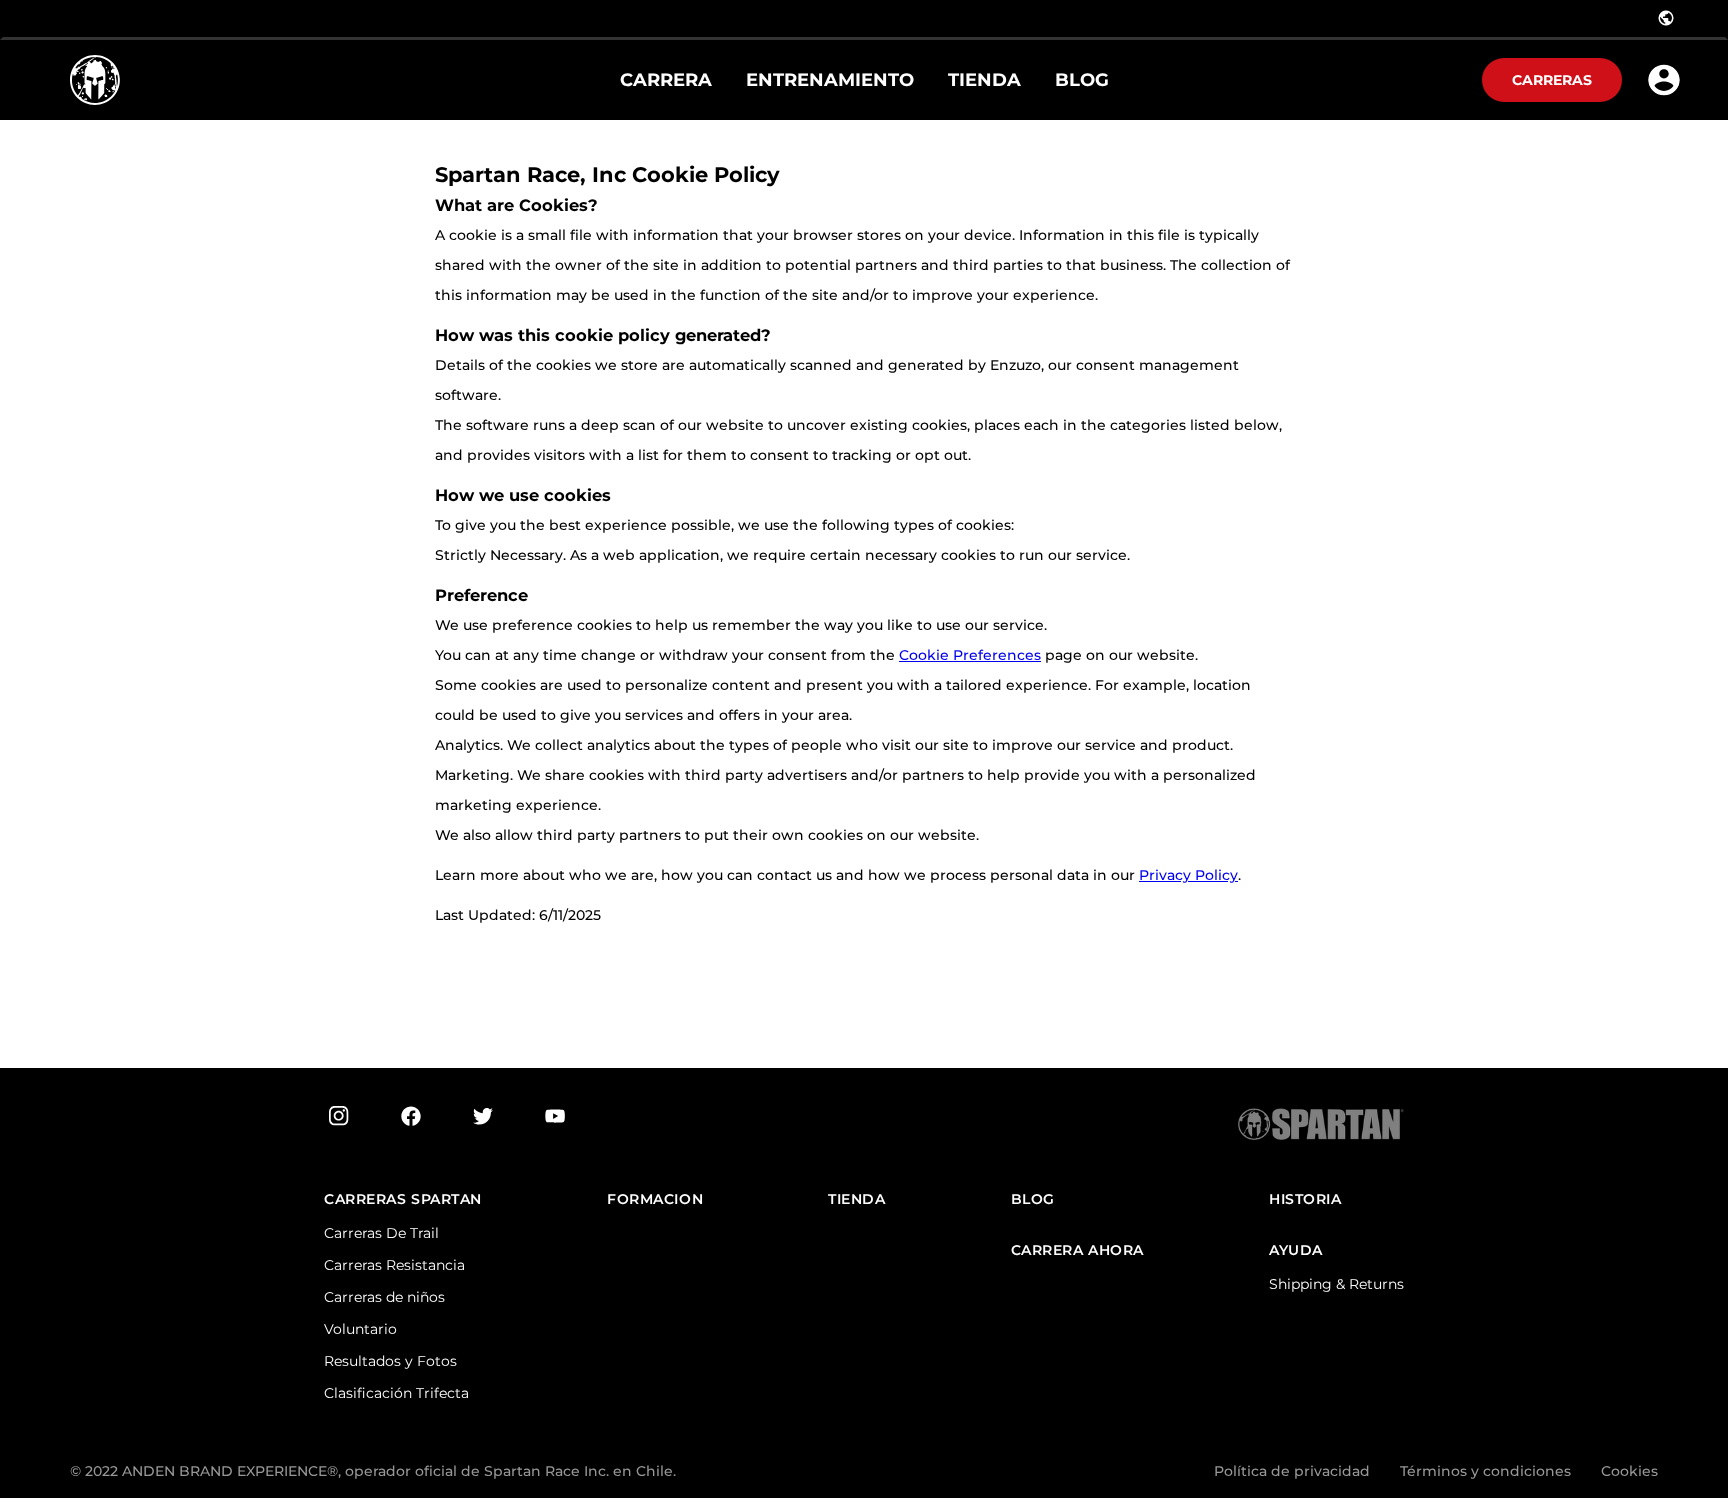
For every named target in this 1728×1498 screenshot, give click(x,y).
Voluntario (360, 1329)
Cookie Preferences (970, 655)
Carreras (1552, 80)
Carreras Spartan (403, 1199)
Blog (1033, 1199)
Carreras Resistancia (394, 1265)
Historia (1305, 1199)
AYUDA (1296, 1250)
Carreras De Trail (381, 1233)
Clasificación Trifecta (396, 1393)
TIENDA (856, 1199)
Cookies (1629, 1471)
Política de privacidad (1292, 1471)
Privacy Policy (1188, 875)
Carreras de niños (384, 1297)
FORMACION (655, 1199)
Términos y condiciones (1485, 1471)
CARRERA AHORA (1077, 1250)
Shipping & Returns (1336, 1284)
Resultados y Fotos (390, 1361)
